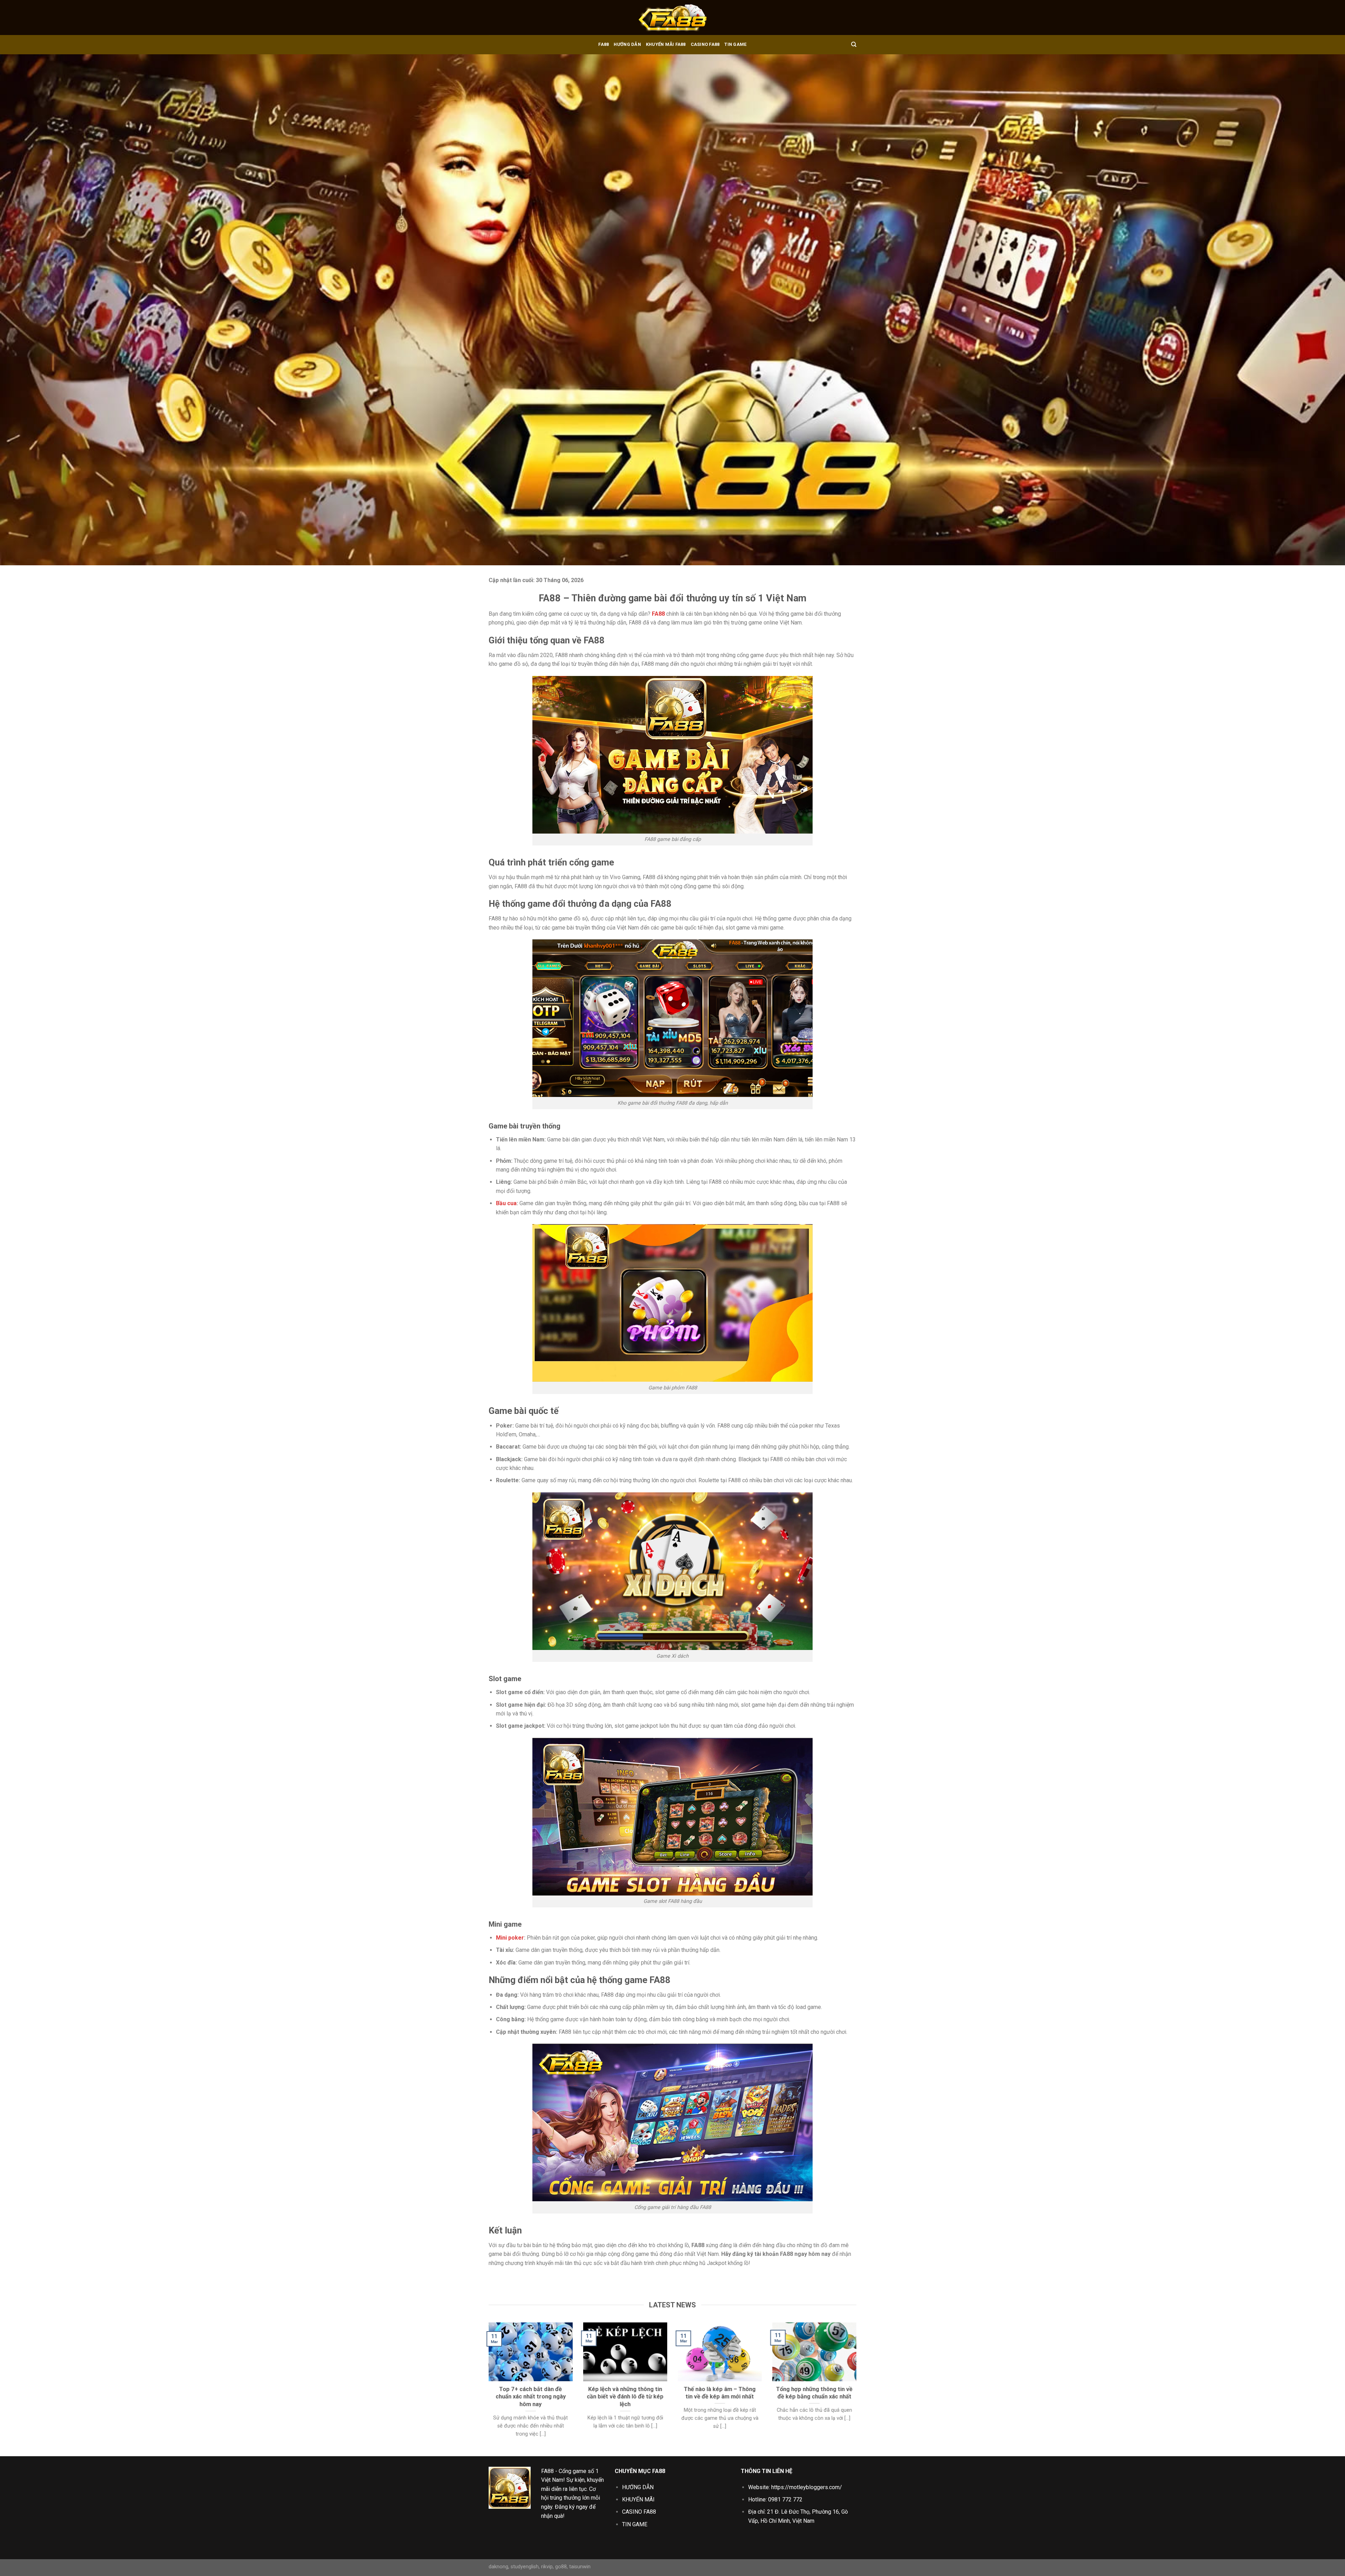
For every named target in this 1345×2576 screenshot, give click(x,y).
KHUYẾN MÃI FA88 (666, 44)
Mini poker (510, 1938)
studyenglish (525, 2567)
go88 (561, 2567)
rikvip (547, 2567)
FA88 (603, 44)
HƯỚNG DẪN (627, 44)
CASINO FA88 (705, 44)
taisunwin (580, 2567)
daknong (498, 2567)
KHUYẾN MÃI (638, 2499)
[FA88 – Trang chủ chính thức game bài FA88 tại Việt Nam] (672, 18)
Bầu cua (506, 1203)
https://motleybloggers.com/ (807, 2487)
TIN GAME (735, 44)
